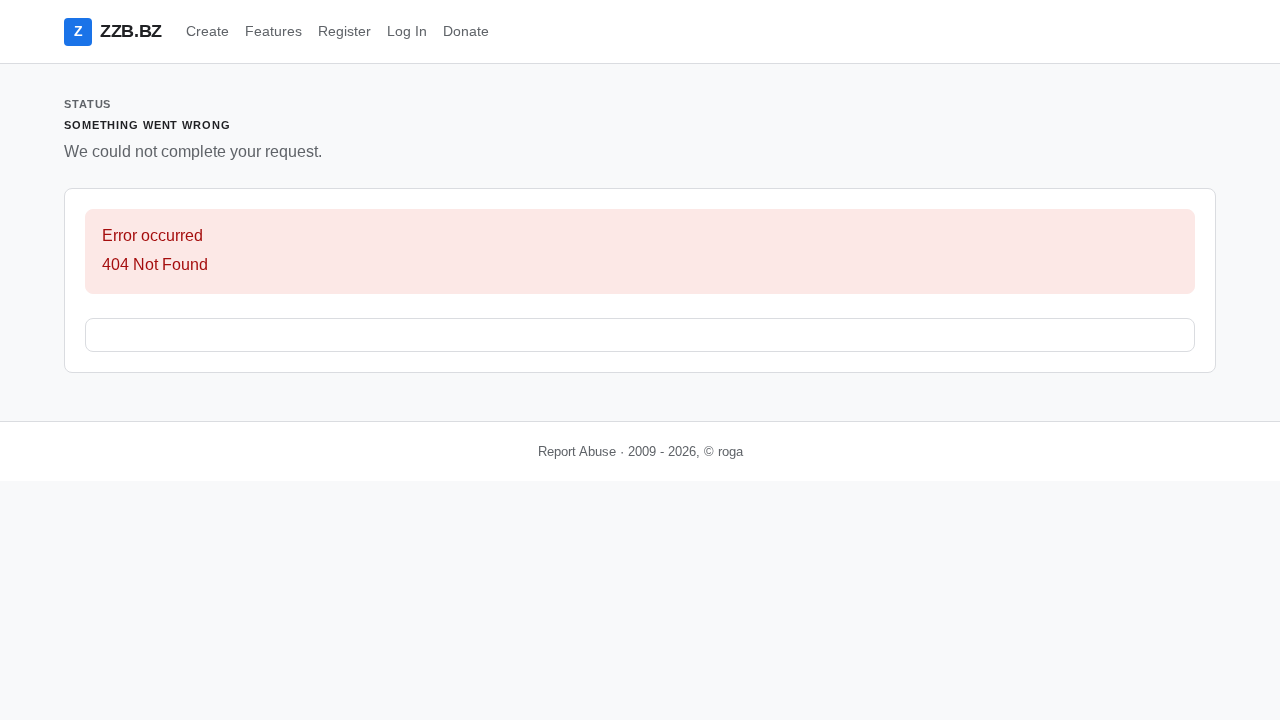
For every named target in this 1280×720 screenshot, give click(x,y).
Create (207, 31)
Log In (407, 31)
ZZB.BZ (118, 31)
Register (344, 31)
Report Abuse (577, 451)
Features (273, 31)
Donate (466, 31)
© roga (723, 451)
